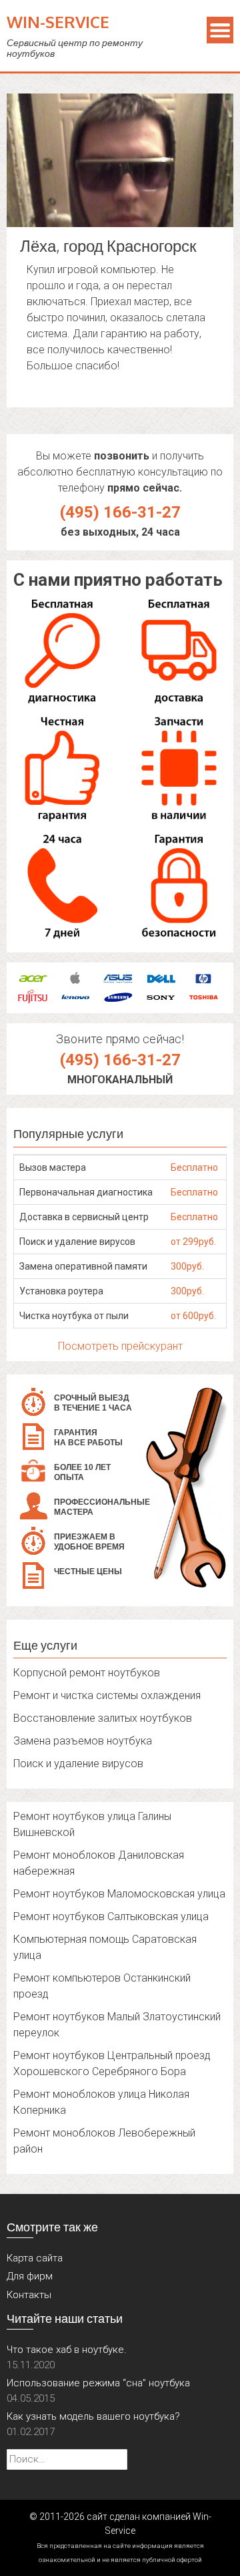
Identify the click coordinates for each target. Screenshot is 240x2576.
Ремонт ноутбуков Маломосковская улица (119, 1894)
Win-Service (58, 22)
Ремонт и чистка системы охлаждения (107, 1695)
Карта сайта (35, 2258)
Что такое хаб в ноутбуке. (67, 2350)
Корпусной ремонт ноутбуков (87, 1673)
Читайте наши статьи (65, 2318)
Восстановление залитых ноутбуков (103, 1718)
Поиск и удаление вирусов (78, 1764)
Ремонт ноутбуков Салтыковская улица (111, 1916)
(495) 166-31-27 (120, 512)
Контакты (29, 2295)
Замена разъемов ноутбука (83, 1741)
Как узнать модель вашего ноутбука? (93, 2416)
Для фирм (30, 2276)
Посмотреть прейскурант (120, 1346)
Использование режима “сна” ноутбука (98, 2383)
